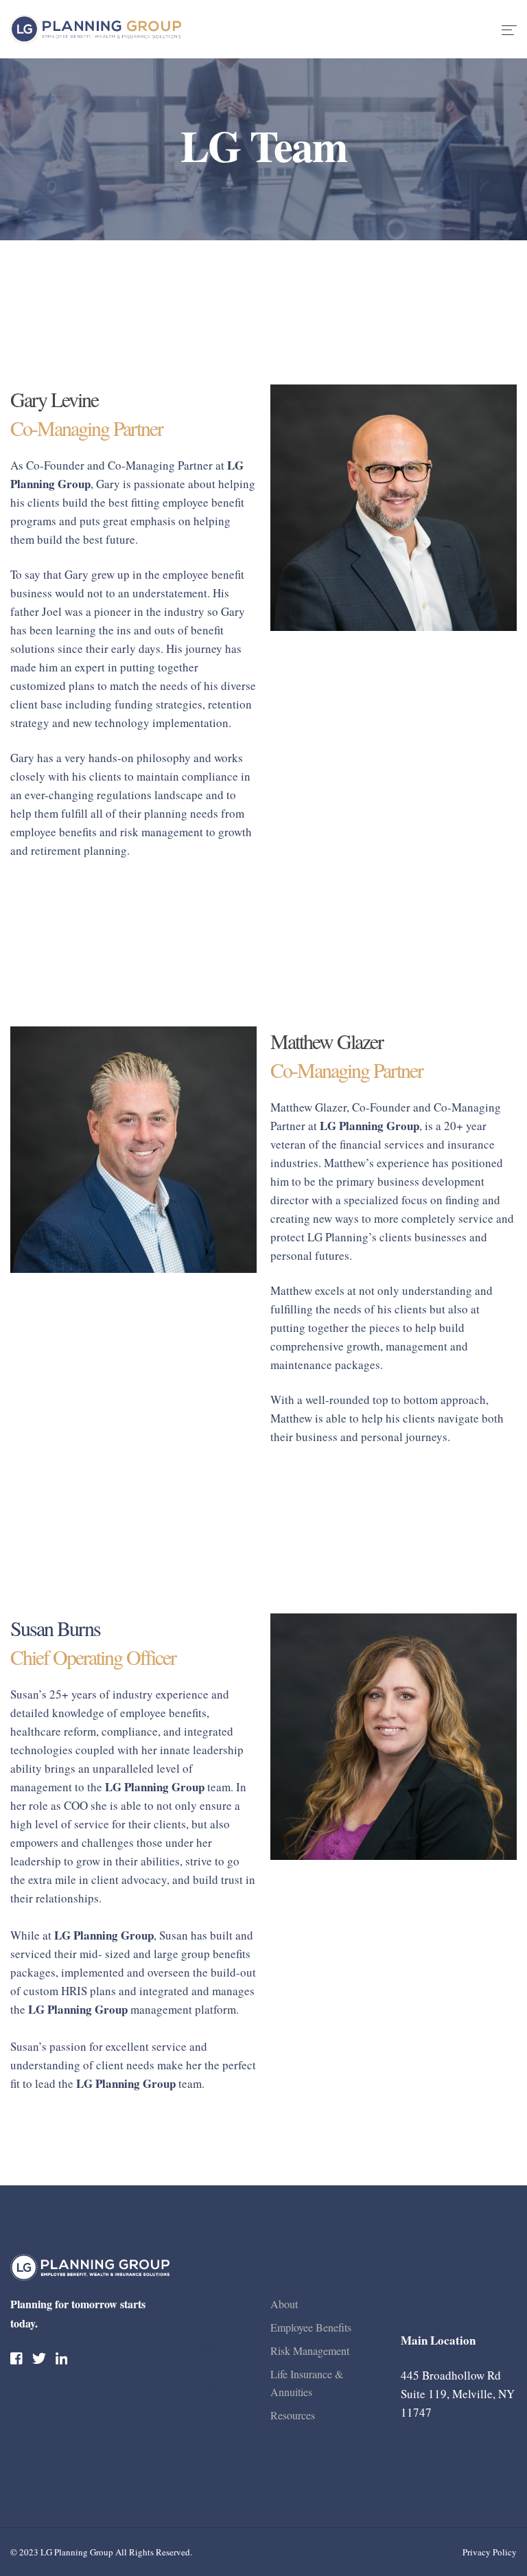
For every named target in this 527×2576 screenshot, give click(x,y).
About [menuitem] (284, 2304)
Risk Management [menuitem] (310, 2350)
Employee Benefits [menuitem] (311, 2327)
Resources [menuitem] (293, 2415)
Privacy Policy (490, 2552)
